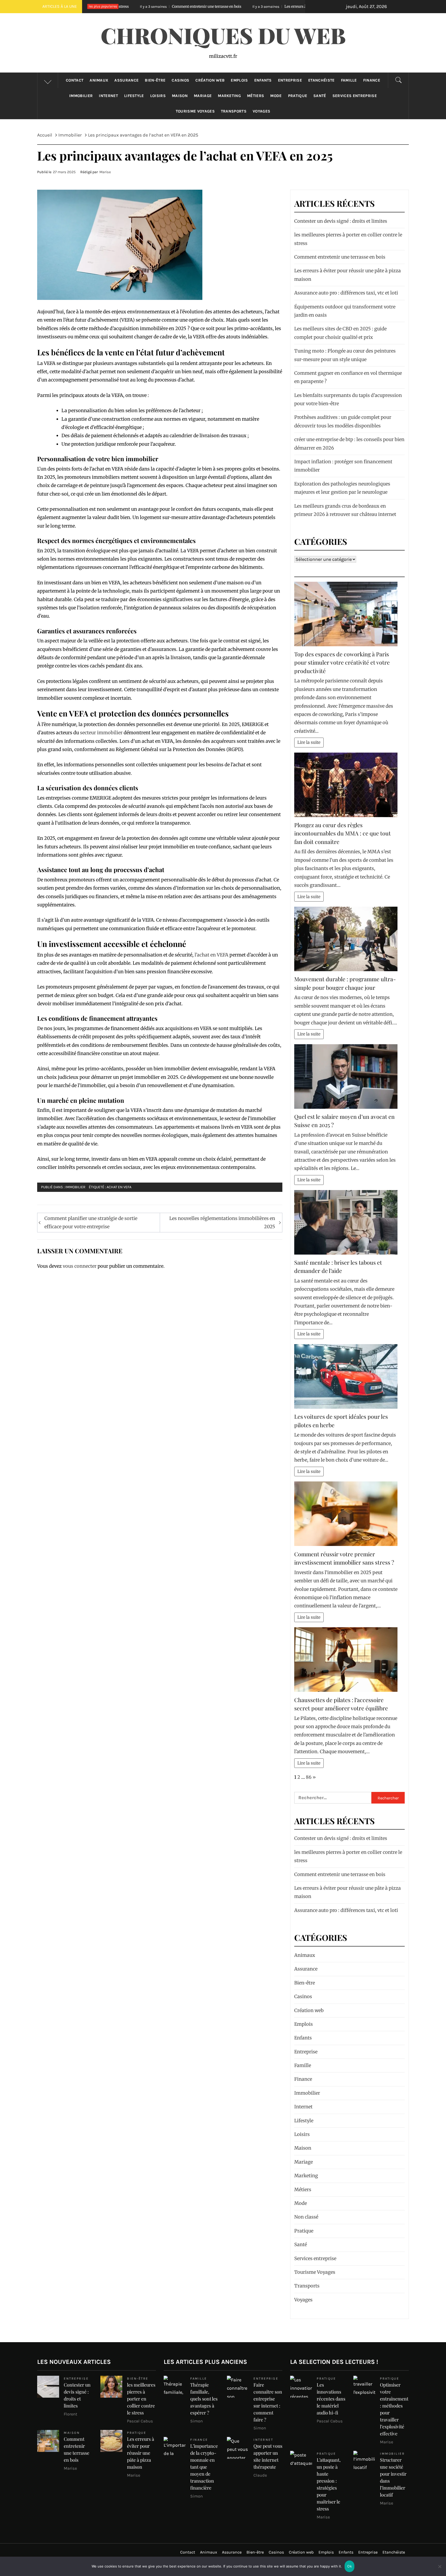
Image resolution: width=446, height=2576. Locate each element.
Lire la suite (309, 742)
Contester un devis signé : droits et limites (341, 221)
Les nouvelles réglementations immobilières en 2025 (222, 1222)
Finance (372, 80)
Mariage (203, 96)
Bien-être (155, 80)
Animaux (99, 80)
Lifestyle (134, 96)
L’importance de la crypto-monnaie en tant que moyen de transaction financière (204, 2467)
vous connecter (80, 1266)
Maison (180, 96)
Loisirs (158, 96)
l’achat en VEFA (212, 955)
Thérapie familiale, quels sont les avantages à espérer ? (204, 2399)
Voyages (261, 111)
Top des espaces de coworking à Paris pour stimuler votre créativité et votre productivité (342, 662)
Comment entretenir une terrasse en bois (340, 257)
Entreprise (290, 80)
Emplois (239, 80)
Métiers (256, 96)
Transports (234, 111)
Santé (320, 96)
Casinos (180, 80)
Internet (108, 96)
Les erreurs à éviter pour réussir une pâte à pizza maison (196, 6)
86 (309, 1777)
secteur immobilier (101, 733)
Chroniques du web (223, 35)
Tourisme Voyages (195, 111)
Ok (349, 2566)
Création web (210, 80)
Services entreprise (355, 96)
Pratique (298, 96)
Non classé (306, 2217)
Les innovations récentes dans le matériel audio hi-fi (331, 2399)
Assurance (126, 80)
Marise (105, 172)
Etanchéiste (321, 80)
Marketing (229, 96)
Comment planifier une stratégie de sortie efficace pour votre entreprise (91, 1222)
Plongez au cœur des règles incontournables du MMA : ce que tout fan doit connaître (343, 833)
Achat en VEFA (119, 1187)
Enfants (263, 80)
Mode (276, 96)
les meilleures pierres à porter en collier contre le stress (141, 2399)
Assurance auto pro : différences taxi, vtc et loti (346, 293)
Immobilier (81, 96)
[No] (440, 2570)
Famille (349, 80)
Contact (75, 80)
